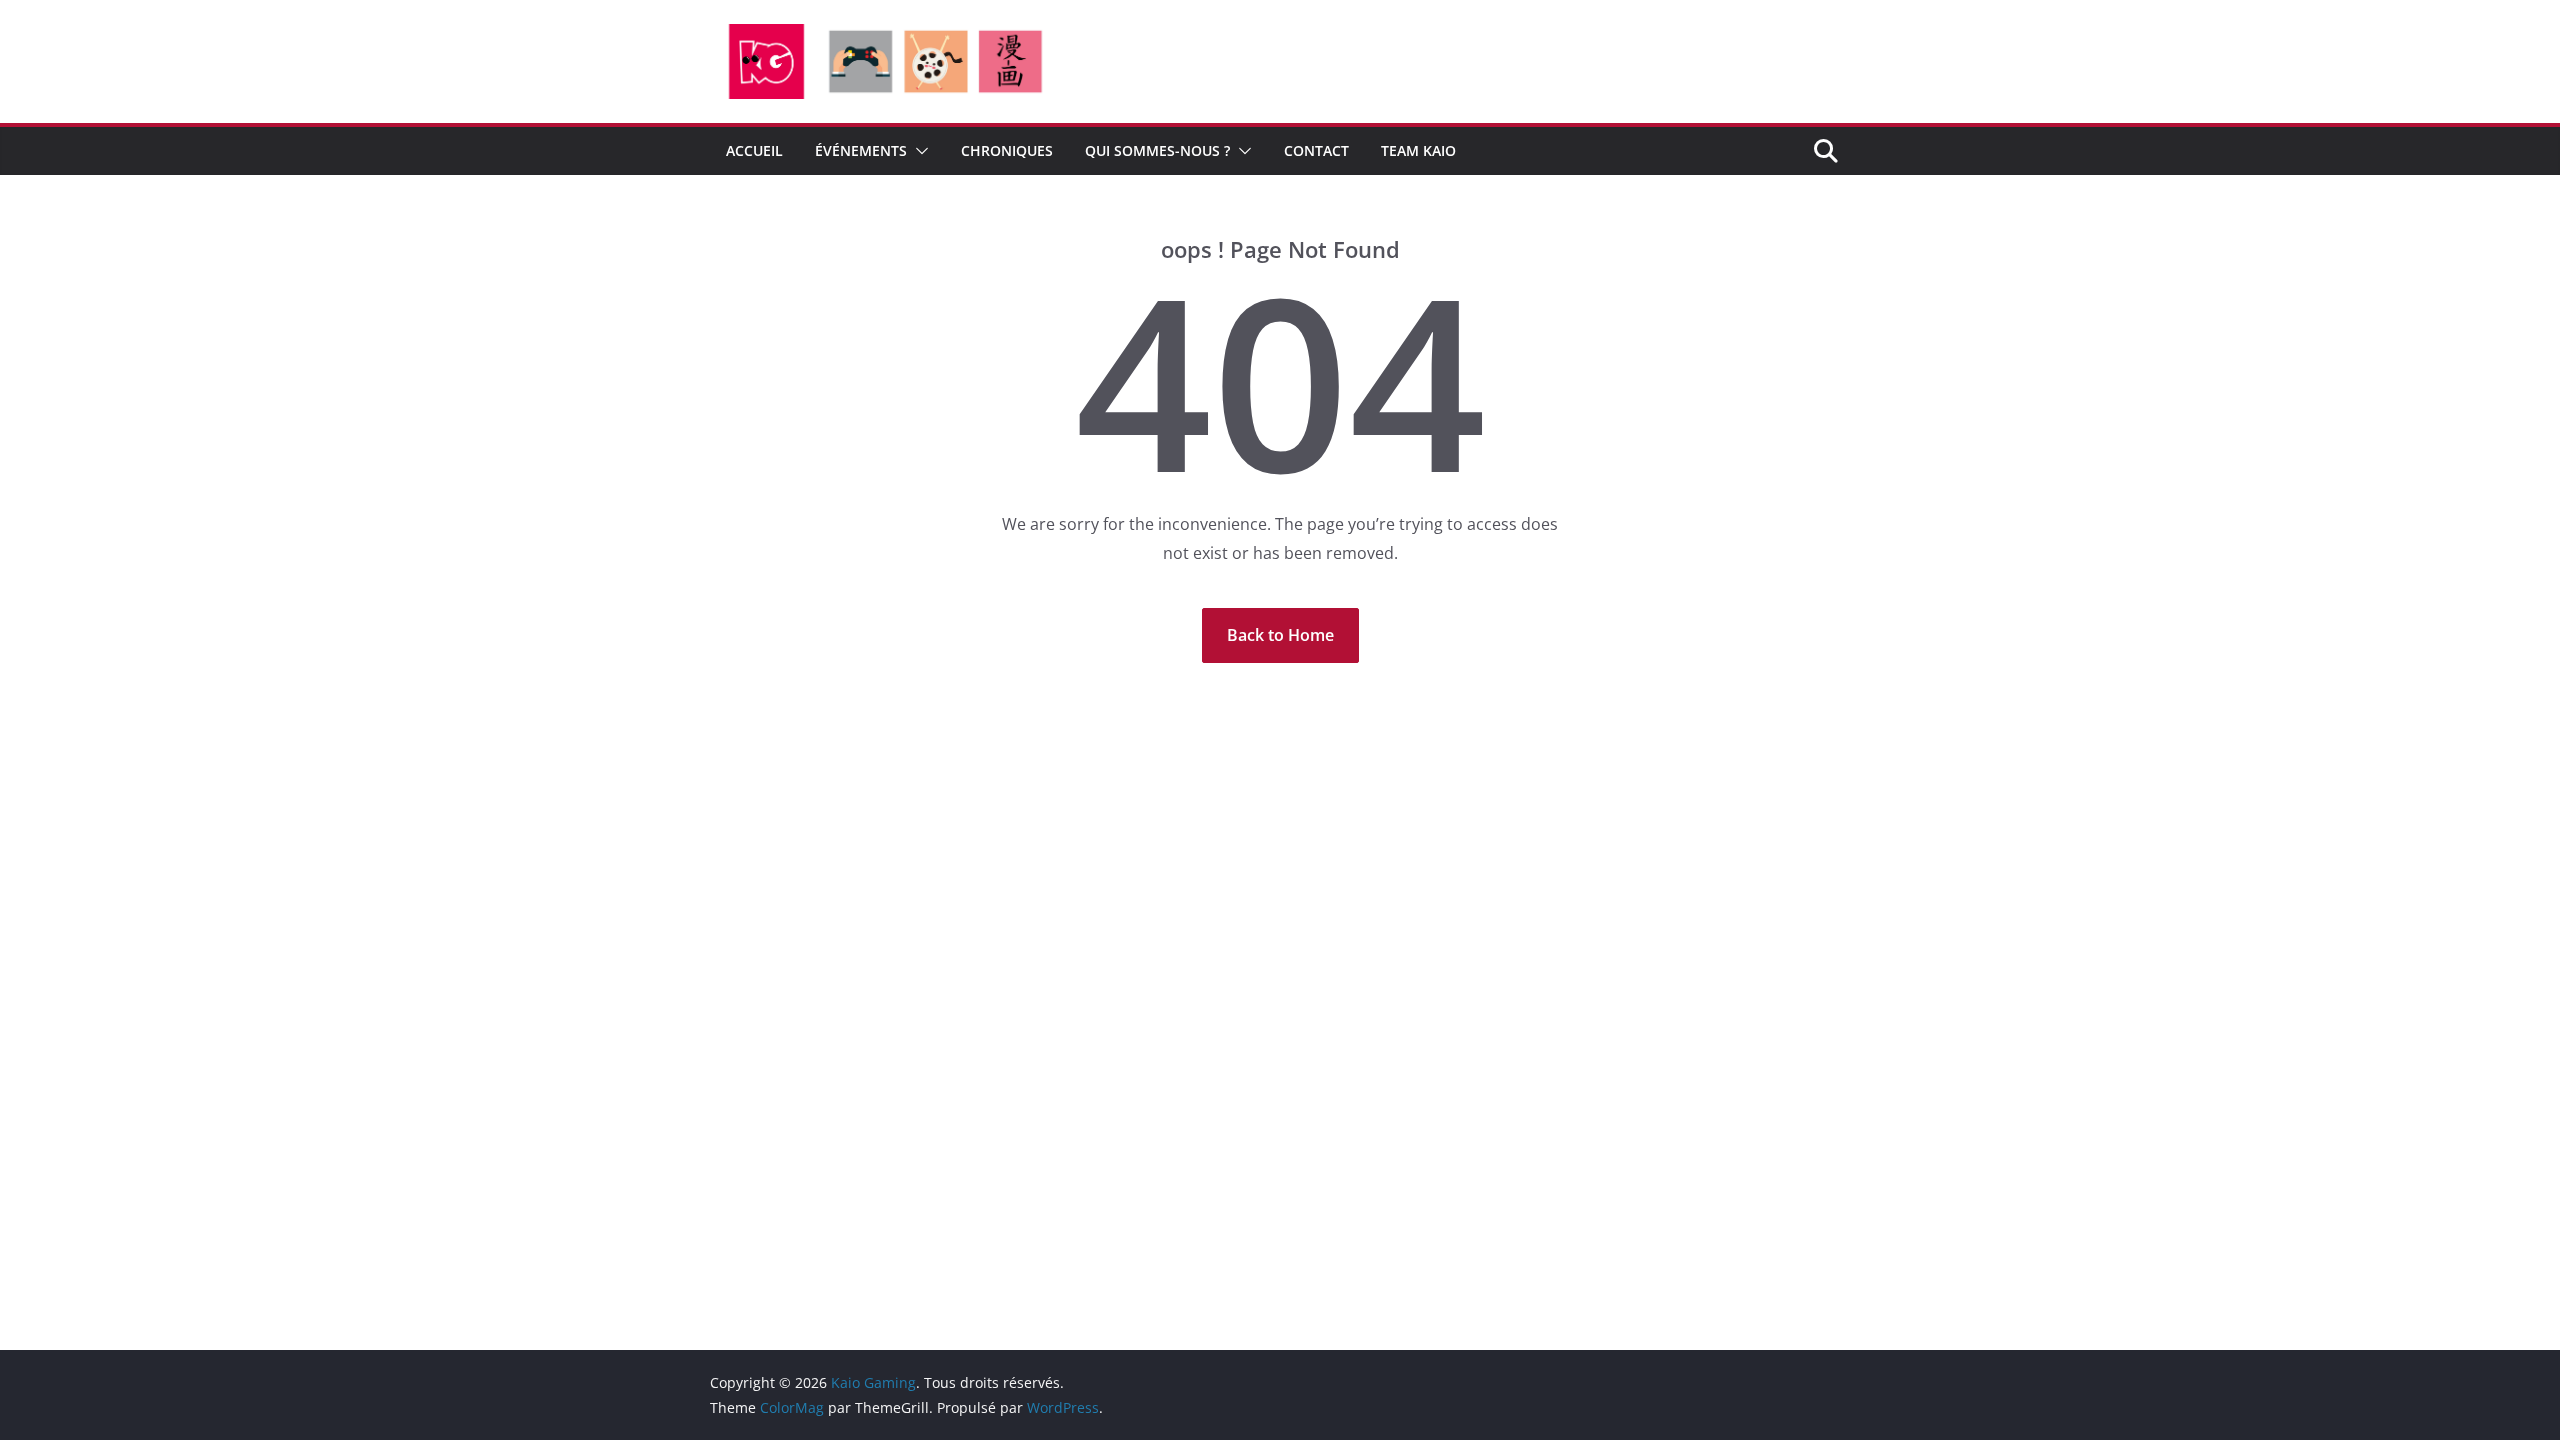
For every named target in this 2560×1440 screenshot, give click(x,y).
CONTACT (1316, 150)
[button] (918, 151)
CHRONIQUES (1007, 150)
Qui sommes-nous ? (1157, 150)
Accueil (754, 150)
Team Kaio (1418, 150)
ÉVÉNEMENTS (861, 150)
